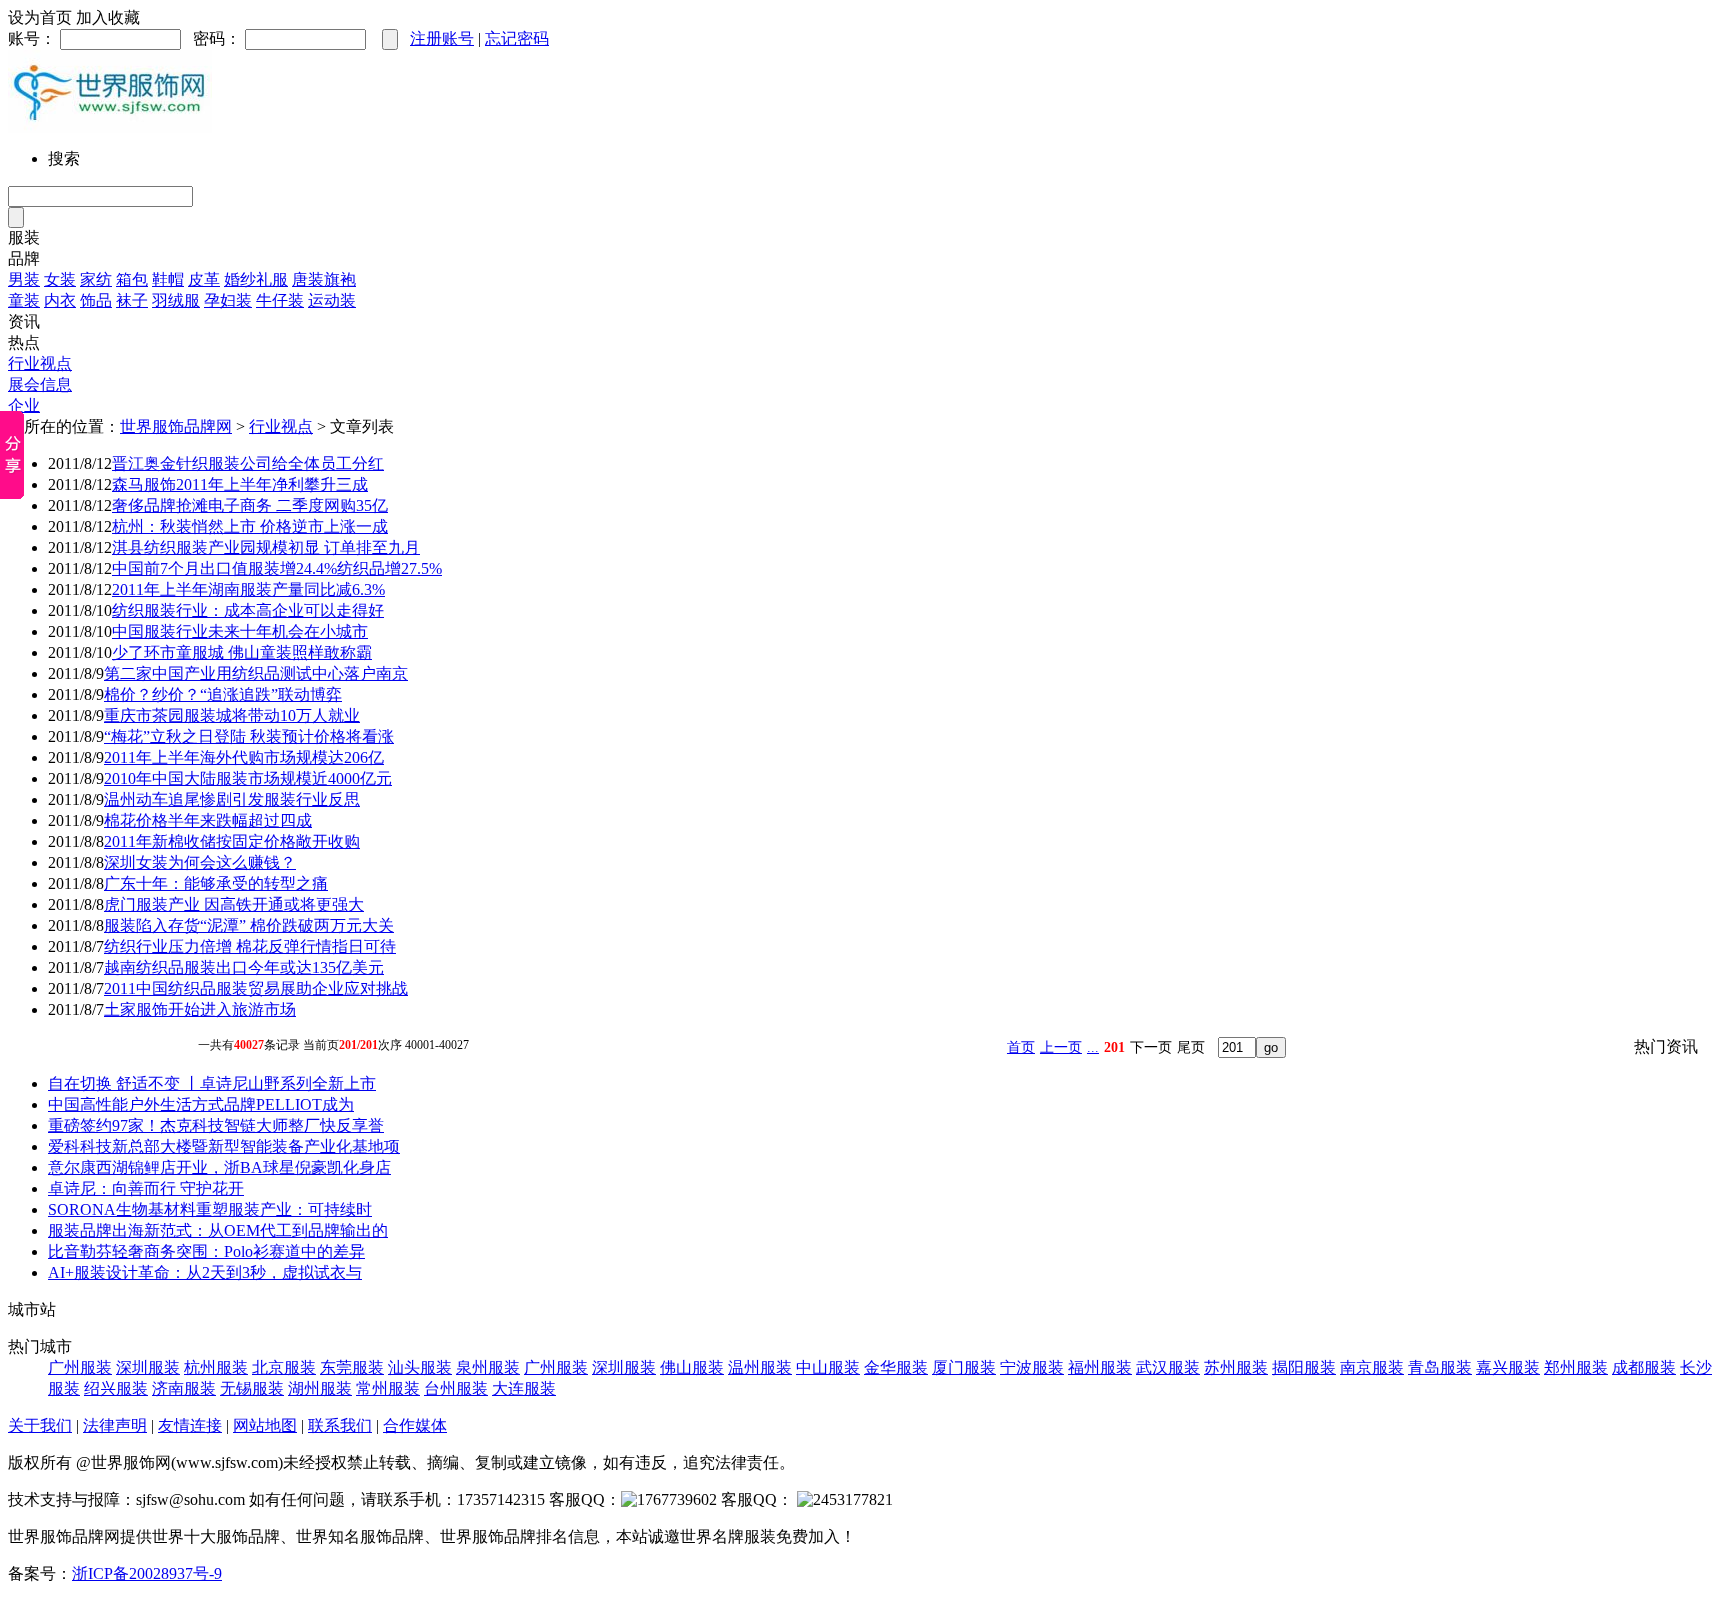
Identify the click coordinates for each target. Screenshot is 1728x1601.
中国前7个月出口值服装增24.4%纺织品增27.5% (277, 568)
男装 (24, 279)
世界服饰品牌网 (176, 426)
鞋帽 (168, 279)
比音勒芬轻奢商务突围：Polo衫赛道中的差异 (206, 1251)
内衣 (60, 300)
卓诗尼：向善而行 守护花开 (146, 1188)
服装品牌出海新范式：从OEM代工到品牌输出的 (218, 1230)
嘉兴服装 (1508, 1367)
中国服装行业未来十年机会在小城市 (240, 631)
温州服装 (760, 1367)
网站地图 (265, 1425)
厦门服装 (964, 1367)
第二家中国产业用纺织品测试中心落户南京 (256, 673)
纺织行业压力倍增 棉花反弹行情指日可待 (250, 946)
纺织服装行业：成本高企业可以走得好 (248, 610)
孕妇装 (228, 300)
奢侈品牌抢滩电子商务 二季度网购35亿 (250, 505)
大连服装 (524, 1388)
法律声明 (115, 1425)
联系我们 (340, 1425)
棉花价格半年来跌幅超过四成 (208, 820)
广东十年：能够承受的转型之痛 (216, 883)
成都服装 (1644, 1367)
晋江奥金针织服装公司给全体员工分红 (248, 463)
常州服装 (388, 1388)
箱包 (132, 279)
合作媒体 (415, 1425)
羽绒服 (176, 300)
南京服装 (1372, 1367)
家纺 (96, 279)
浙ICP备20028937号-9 (147, 1573)
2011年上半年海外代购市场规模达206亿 (244, 757)
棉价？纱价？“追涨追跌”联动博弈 (223, 694)
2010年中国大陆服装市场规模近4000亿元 (248, 778)
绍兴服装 (116, 1388)
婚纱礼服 (256, 279)
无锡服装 (252, 1388)
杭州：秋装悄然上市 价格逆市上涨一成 (250, 526)
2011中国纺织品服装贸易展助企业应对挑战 (256, 988)
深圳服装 (148, 1367)
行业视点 (40, 363)
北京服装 (284, 1367)
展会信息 (40, 384)
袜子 (132, 300)
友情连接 (190, 1425)
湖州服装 (320, 1388)
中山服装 (828, 1367)
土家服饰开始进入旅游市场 (200, 1009)
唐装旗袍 (324, 279)
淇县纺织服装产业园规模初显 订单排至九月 (266, 547)
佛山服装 (692, 1367)
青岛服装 (1440, 1367)
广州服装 (80, 1367)
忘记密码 (517, 38)
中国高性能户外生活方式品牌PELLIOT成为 (201, 1104)
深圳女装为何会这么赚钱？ (200, 862)
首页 (1021, 1047)
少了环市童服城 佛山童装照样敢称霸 (242, 652)
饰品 (96, 300)
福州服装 (1100, 1367)
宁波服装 (1032, 1367)
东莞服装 (352, 1367)
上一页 (1061, 1047)
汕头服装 (420, 1367)
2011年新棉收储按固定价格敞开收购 (232, 841)
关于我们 (40, 1425)
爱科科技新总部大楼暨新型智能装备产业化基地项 (224, 1146)
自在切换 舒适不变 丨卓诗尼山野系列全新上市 (212, 1083)
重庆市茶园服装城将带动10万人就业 (232, 715)
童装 (24, 300)
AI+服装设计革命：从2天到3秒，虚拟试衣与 (205, 1272)
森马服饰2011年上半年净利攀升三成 (240, 484)
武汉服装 (1168, 1367)
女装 (60, 279)
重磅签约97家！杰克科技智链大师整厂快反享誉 (216, 1125)
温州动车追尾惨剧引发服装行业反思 (232, 799)
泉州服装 (488, 1367)
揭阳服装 (1304, 1367)
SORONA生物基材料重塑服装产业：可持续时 (210, 1209)
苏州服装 (1236, 1367)
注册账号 (442, 38)
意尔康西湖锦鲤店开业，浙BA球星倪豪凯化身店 (219, 1167)
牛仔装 (280, 300)
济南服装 (184, 1388)
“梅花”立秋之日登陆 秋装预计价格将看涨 (249, 736)
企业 (24, 405)
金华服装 (896, 1367)
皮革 (204, 279)
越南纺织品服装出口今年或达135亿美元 (244, 967)
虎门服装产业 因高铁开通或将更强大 (234, 904)
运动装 (332, 300)
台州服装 (456, 1388)
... (1093, 1047)
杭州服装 (216, 1367)
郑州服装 (1576, 1367)
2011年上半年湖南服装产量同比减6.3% (248, 589)
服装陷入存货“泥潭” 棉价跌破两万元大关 (249, 925)
